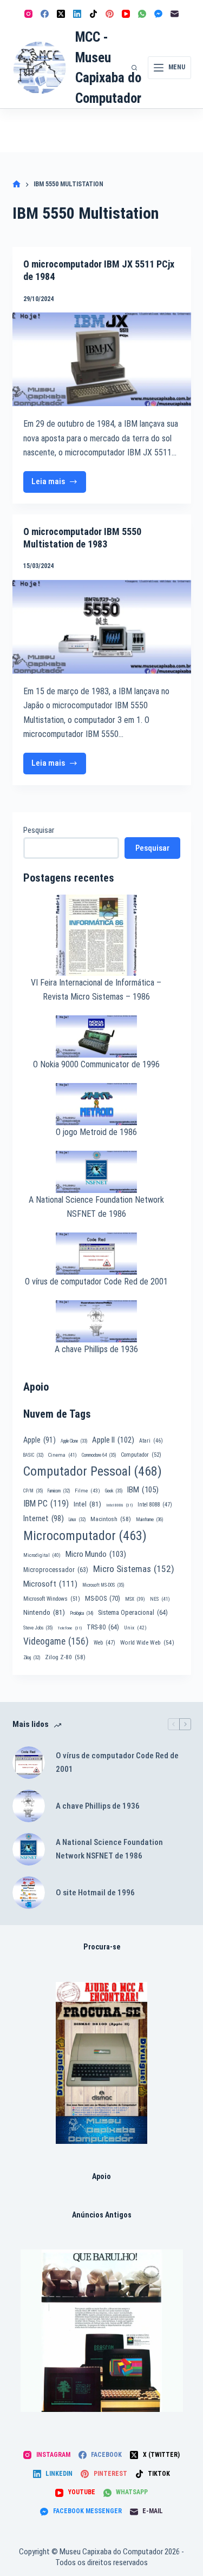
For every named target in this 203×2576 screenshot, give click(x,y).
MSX (135, 1599)
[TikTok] (93, 14)
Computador (141, 1455)
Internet (44, 1518)
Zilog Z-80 (65, 1657)
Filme (87, 1491)
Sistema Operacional (133, 1613)
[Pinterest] (110, 14)
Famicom (59, 1491)
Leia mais (59, 484)
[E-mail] (175, 14)
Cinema (63, 1455)
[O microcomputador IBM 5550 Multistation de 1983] (102, 627)
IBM (143, 1490)
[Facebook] (45, 14)
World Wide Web (147, 1643)
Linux (77, 1519)
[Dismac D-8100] (101, 2063)
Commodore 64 (99, 1455)
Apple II (113, 1440)
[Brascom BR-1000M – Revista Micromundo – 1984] (102, 2331)
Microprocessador (56, 1570)
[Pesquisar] (134, 68)
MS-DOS (103, 1598)
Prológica (81, 1613)
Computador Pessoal (93, 1471)
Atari (151, 1441)
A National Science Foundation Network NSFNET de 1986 (109, 1849)
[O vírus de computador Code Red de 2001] (29, 1763)
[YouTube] (126, 14)
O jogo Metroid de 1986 (96, 1132)
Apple (40, 1440)
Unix (135, 1628)
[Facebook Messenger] (158, 14)
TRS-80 (103, 1627)
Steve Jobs (38, 1628)
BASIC (33, 1455)
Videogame (56, 1641)
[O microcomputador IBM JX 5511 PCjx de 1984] (102, 359)
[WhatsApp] (142, 14)
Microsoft (50, 1584)
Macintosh (111, 1519)
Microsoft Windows (52, 1599)
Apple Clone (74, 1441)
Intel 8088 (155, 1505)
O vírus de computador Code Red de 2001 (96, 1282)
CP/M (33, 1491)
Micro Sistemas (134, 1569)
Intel (87, 1504)
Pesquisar (39, 830)
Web (104, 1643)
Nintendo (44, 1612)
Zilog (32, 1658)
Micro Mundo (96, 1554)
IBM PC (46, 1504)
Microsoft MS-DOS (103, 1585)
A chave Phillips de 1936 (96, 1349)
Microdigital (42, 1555)
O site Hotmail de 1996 (95, 1893)
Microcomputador (85, 1536)
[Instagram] (28, 14)
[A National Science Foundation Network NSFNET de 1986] (29, 1849)
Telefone (70, 1628)
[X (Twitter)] (61, 14)
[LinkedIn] (77, 14)
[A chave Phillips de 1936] (29, 1806)
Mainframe (150, 1519)
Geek (114, 1491)
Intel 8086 (119, 1505)
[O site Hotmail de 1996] (29, 1893)
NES (160, 1599)
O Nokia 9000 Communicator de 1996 (96, 1064)
